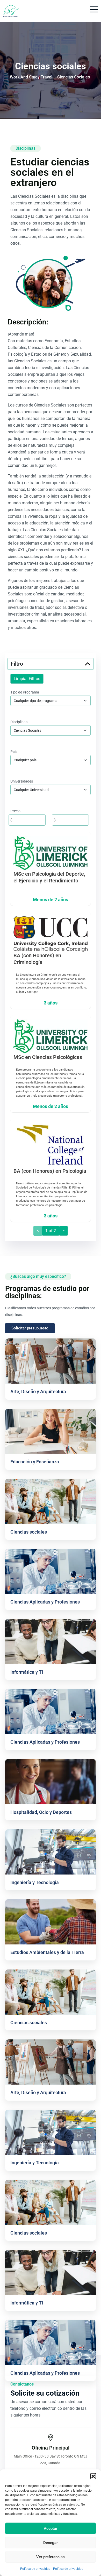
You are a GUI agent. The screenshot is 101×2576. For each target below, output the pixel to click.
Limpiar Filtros (27, 679)
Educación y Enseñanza (35, 1462)
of (51, 1231)
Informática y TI (27, 1672)
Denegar (51, 2543)
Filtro (17, 664)
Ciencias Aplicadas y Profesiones (45, 1602)
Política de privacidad (35, 2569)
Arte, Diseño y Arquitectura (38, 1391)
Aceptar (51, 2529)
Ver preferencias (51, 2557)
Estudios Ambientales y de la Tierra (47, 1952)
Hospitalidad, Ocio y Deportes (41, 1812)
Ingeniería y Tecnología (35, 1882)
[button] (93, 2476)
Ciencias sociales (29, 1532)
